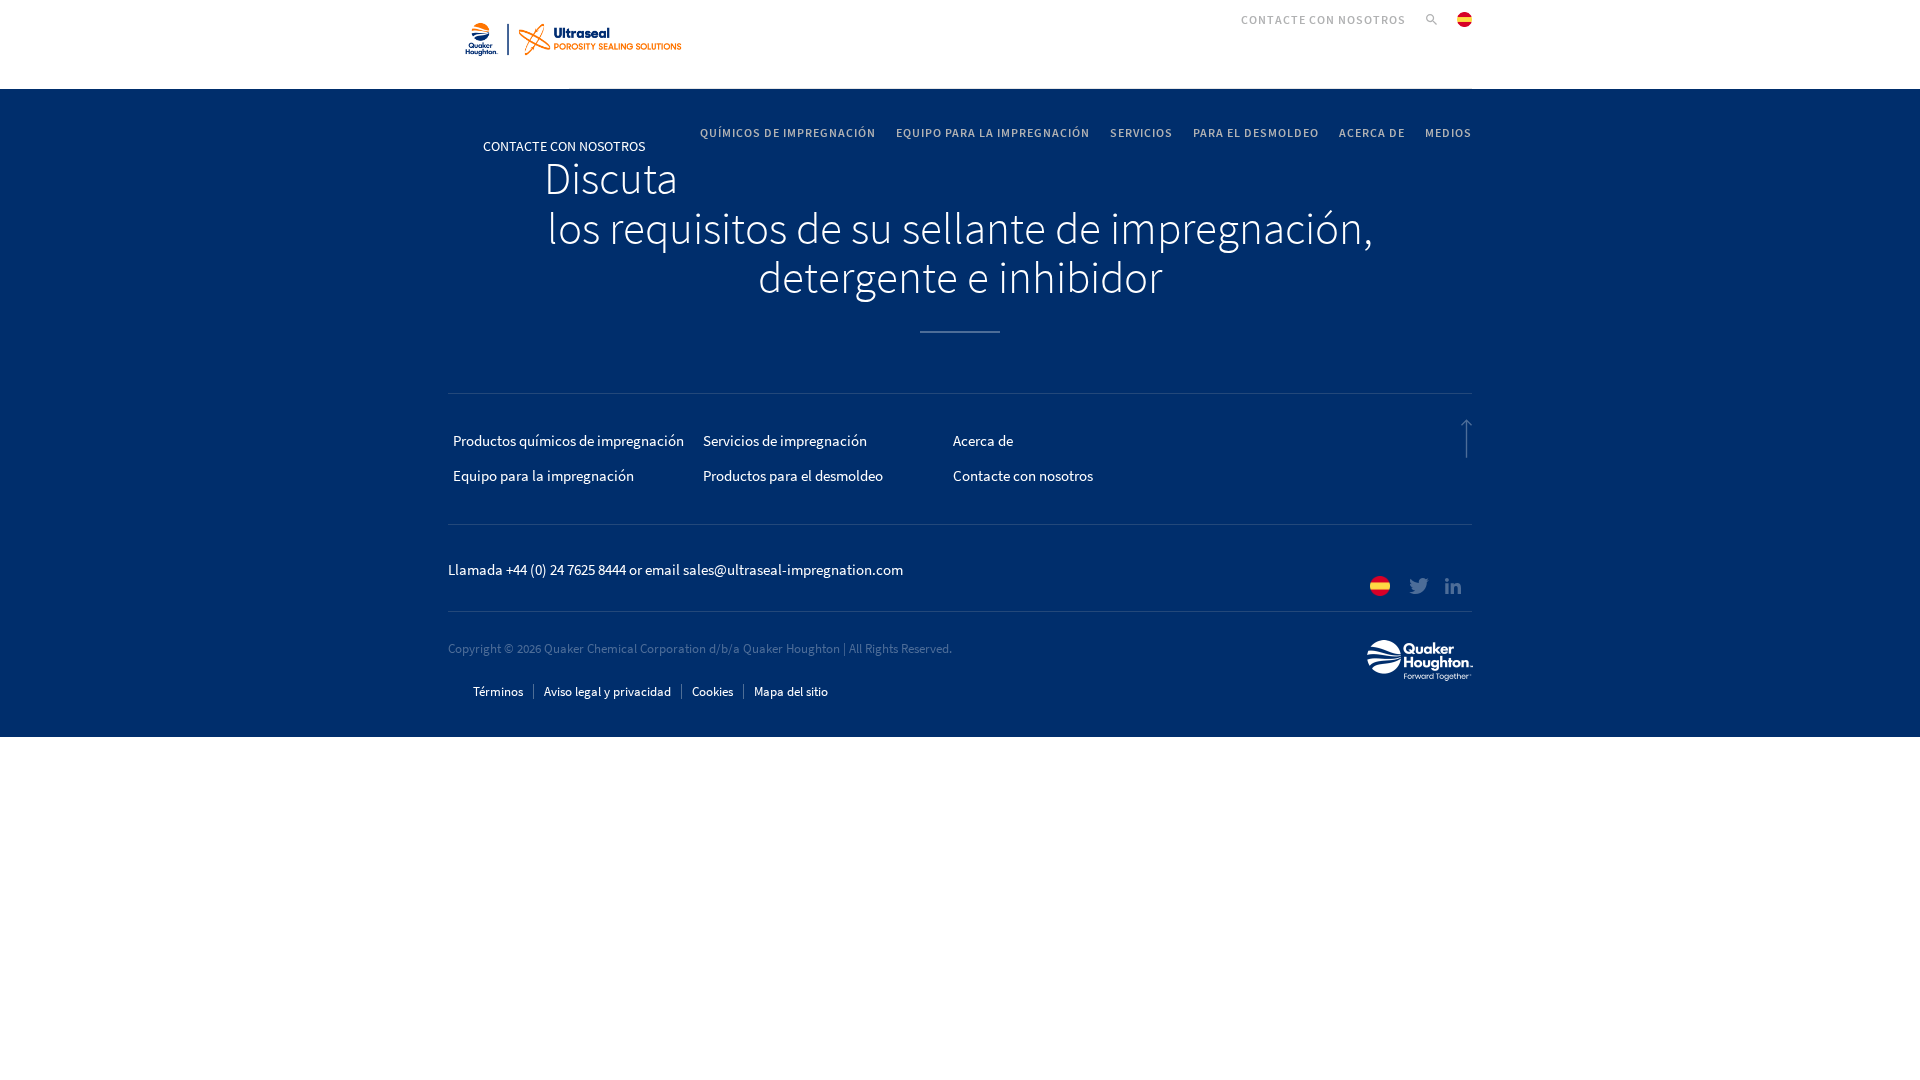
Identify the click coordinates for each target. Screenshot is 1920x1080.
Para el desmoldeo (1256, 133)
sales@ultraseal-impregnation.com (793, 570)
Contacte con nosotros (1323, 20)
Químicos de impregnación (788, 133)
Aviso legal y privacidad (607, 691)
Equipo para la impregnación (993, 133)
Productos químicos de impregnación (568, 441)
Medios (1448, 133)
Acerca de (1372, 133)
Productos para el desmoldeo (793, 476)
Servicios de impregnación (785, 441)
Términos (498, 691)
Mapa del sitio (791, 691)
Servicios (1141, 133)
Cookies (712, 691)
